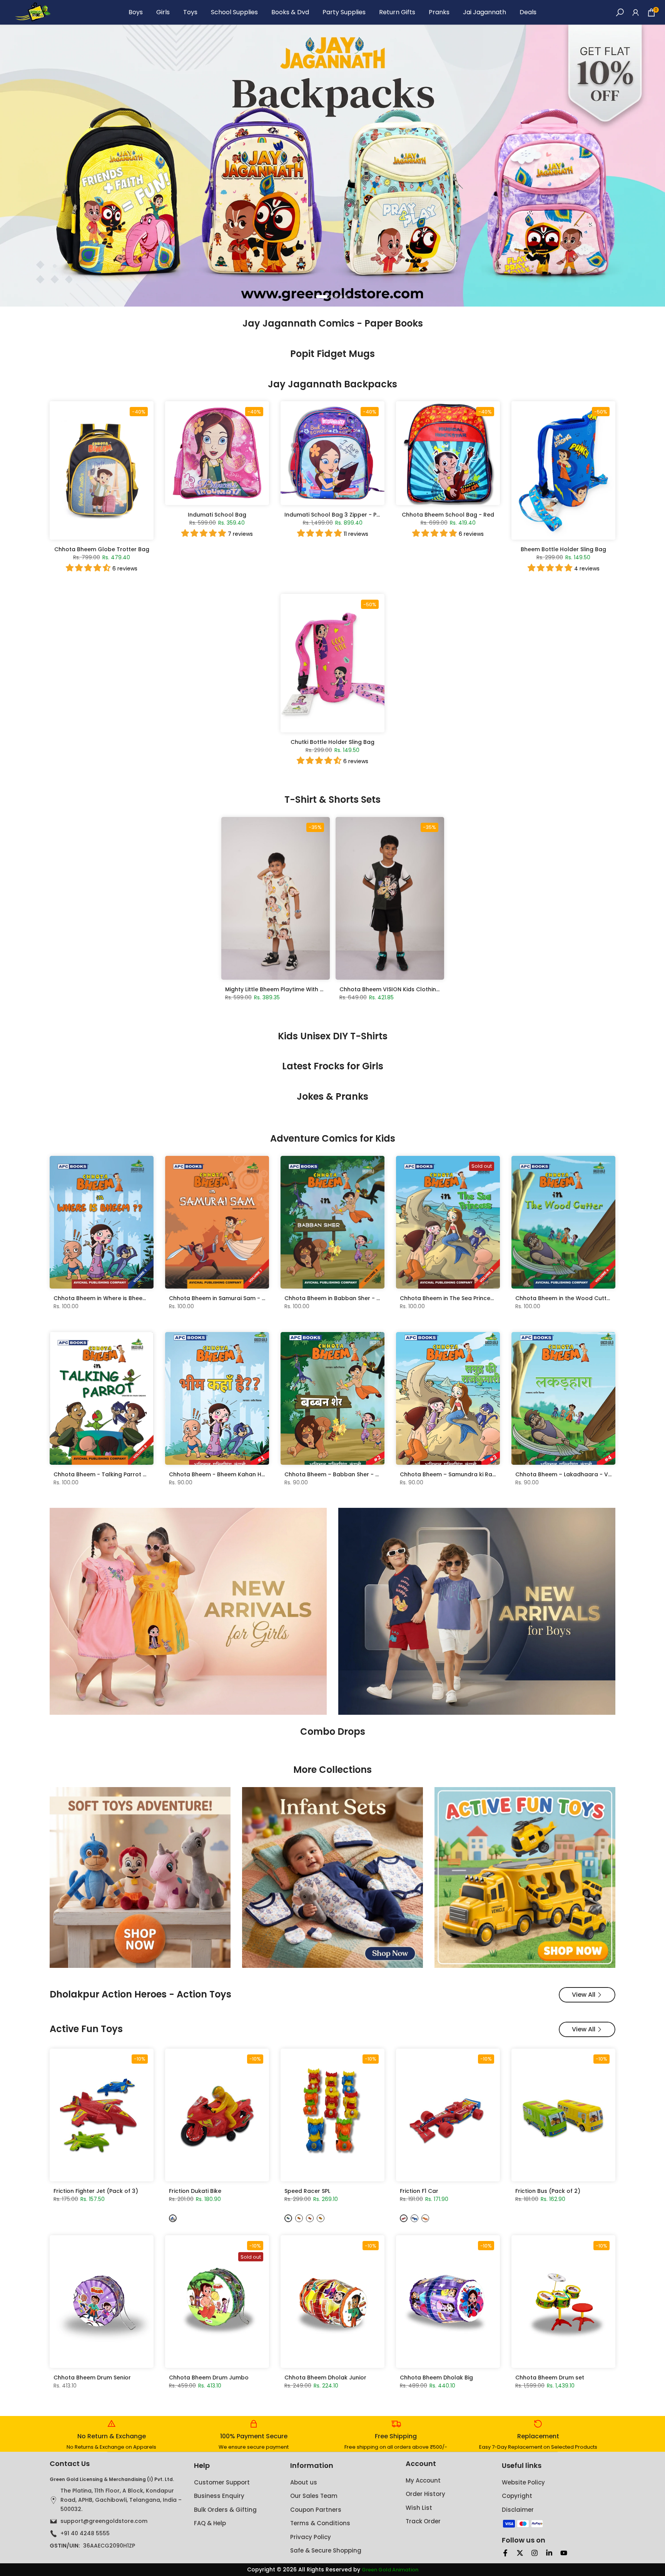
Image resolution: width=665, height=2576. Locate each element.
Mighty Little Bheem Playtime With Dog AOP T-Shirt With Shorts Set (317, 989)
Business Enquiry (219, 2496)
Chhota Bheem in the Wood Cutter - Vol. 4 (575, 1298)
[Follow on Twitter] (520, 2553)
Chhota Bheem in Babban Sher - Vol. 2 (338, 1298)
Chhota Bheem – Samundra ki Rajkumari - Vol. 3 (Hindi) (477, 1474)
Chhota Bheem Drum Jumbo (209, 2378)
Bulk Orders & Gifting (225, 2510)
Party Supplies (344, 12)
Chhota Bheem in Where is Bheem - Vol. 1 (111, 1298)
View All (584, 1995)
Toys (190, 12)
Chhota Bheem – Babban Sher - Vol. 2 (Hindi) (348, 1474)
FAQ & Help (210, 2523)
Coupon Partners (316, 2510)
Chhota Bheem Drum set (550, 2378)
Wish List (419, 2508)
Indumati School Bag (217, 515)
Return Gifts (397, 12)
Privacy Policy (311, 2537)
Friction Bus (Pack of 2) (548, 2191)
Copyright (517, 2496)
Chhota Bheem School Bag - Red (448, 515)
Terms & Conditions (320, 2523)
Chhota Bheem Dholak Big (436, 2378)
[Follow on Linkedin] (549, 2553)
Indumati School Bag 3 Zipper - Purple (338, 515)
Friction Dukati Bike (195, 2191)
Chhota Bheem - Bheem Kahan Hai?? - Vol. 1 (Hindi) (241, 1474)
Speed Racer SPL (307, 2191)
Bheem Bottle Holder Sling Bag (563, 549)
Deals (528, 12)
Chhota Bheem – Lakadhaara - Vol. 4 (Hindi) (578, 1474)
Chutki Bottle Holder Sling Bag (332, 742)
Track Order (423, 2521)
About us (304, 2482)
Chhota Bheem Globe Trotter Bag (102, 549)
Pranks (439, 12)
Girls (163, 12)
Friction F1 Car (419, 2191)
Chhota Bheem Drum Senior (92, 2378)
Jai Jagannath (485, 12)
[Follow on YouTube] (564, 2553)
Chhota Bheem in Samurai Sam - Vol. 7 (223, 1298)
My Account (423, 2480)
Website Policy (523, 2482)
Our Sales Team (314, 2496)
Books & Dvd (290, 12)
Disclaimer (518, 2510)
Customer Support (222, 2482)
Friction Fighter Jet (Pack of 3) (96, 2191)
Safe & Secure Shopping (326, 2550)
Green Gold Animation (390, 2570)
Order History (425, 2494)
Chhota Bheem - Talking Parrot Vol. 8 (106, 1474)
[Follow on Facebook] (505, 2553)
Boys (136, 12)
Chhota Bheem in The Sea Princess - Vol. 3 (459, 1298)
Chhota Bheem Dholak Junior (325, 2378)
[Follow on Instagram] (535, 2553)
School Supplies (234, 12)
